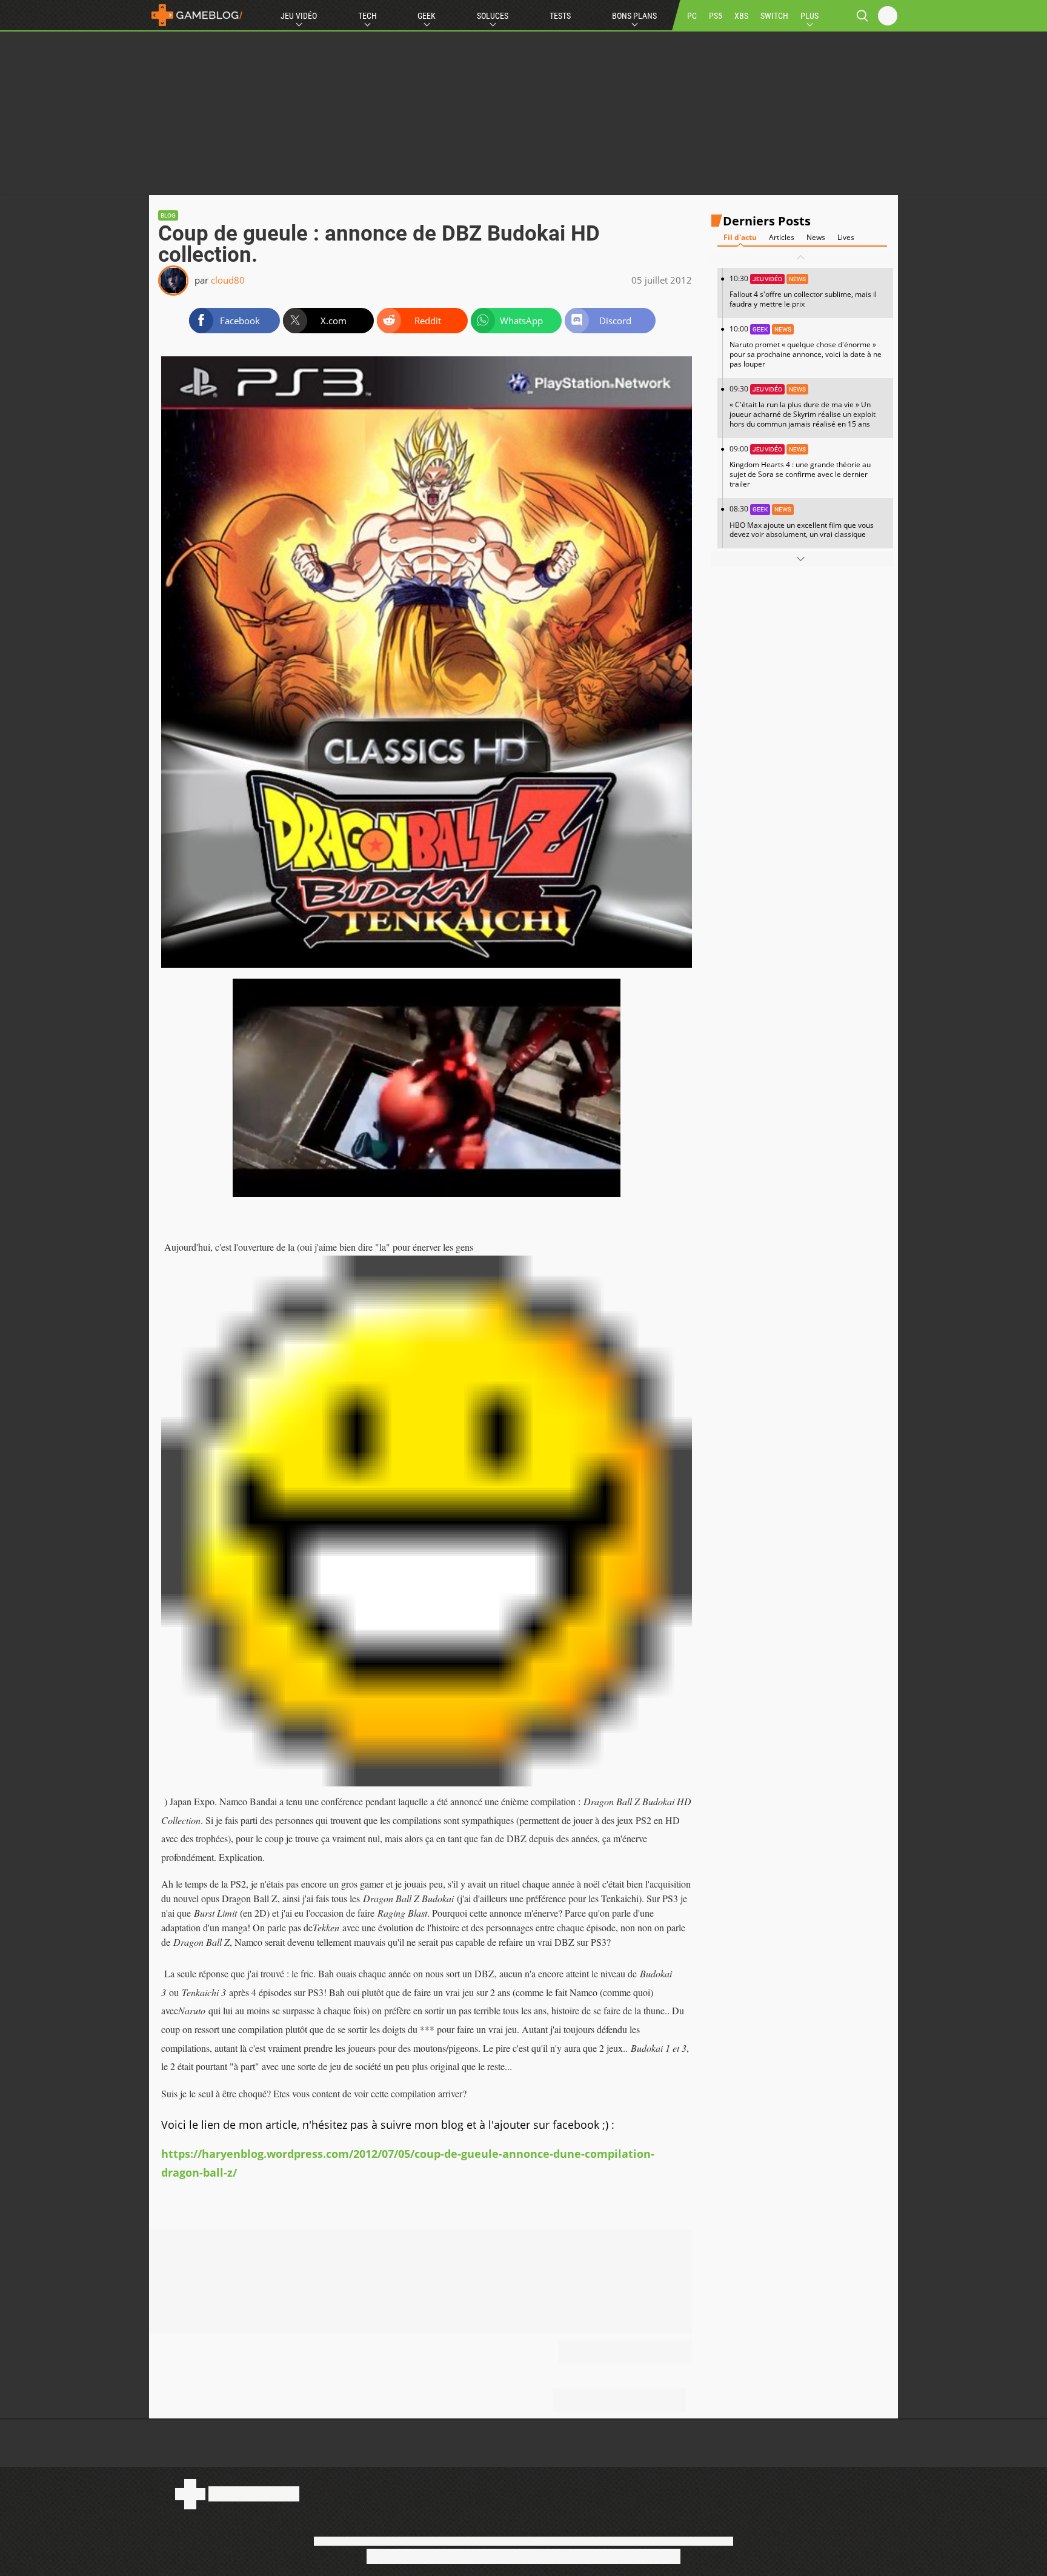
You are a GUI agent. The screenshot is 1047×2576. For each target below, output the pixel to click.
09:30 (803, 406)
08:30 (802, 521)
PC (692, 16)
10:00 (806, 346)
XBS (741, 16)
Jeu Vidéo (299, 16)
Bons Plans (634, 16)
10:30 (803, 291)
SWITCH (774, 16)
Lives (846, 237)
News (816, 237)
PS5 (716, 16)
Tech (367, 16)
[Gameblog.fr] (197, 15)
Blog (168, 215)
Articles (782, 237)
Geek (427, 16)
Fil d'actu (740, 237)
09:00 (800, 466)
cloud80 (228, 280)
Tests (560, 16)
